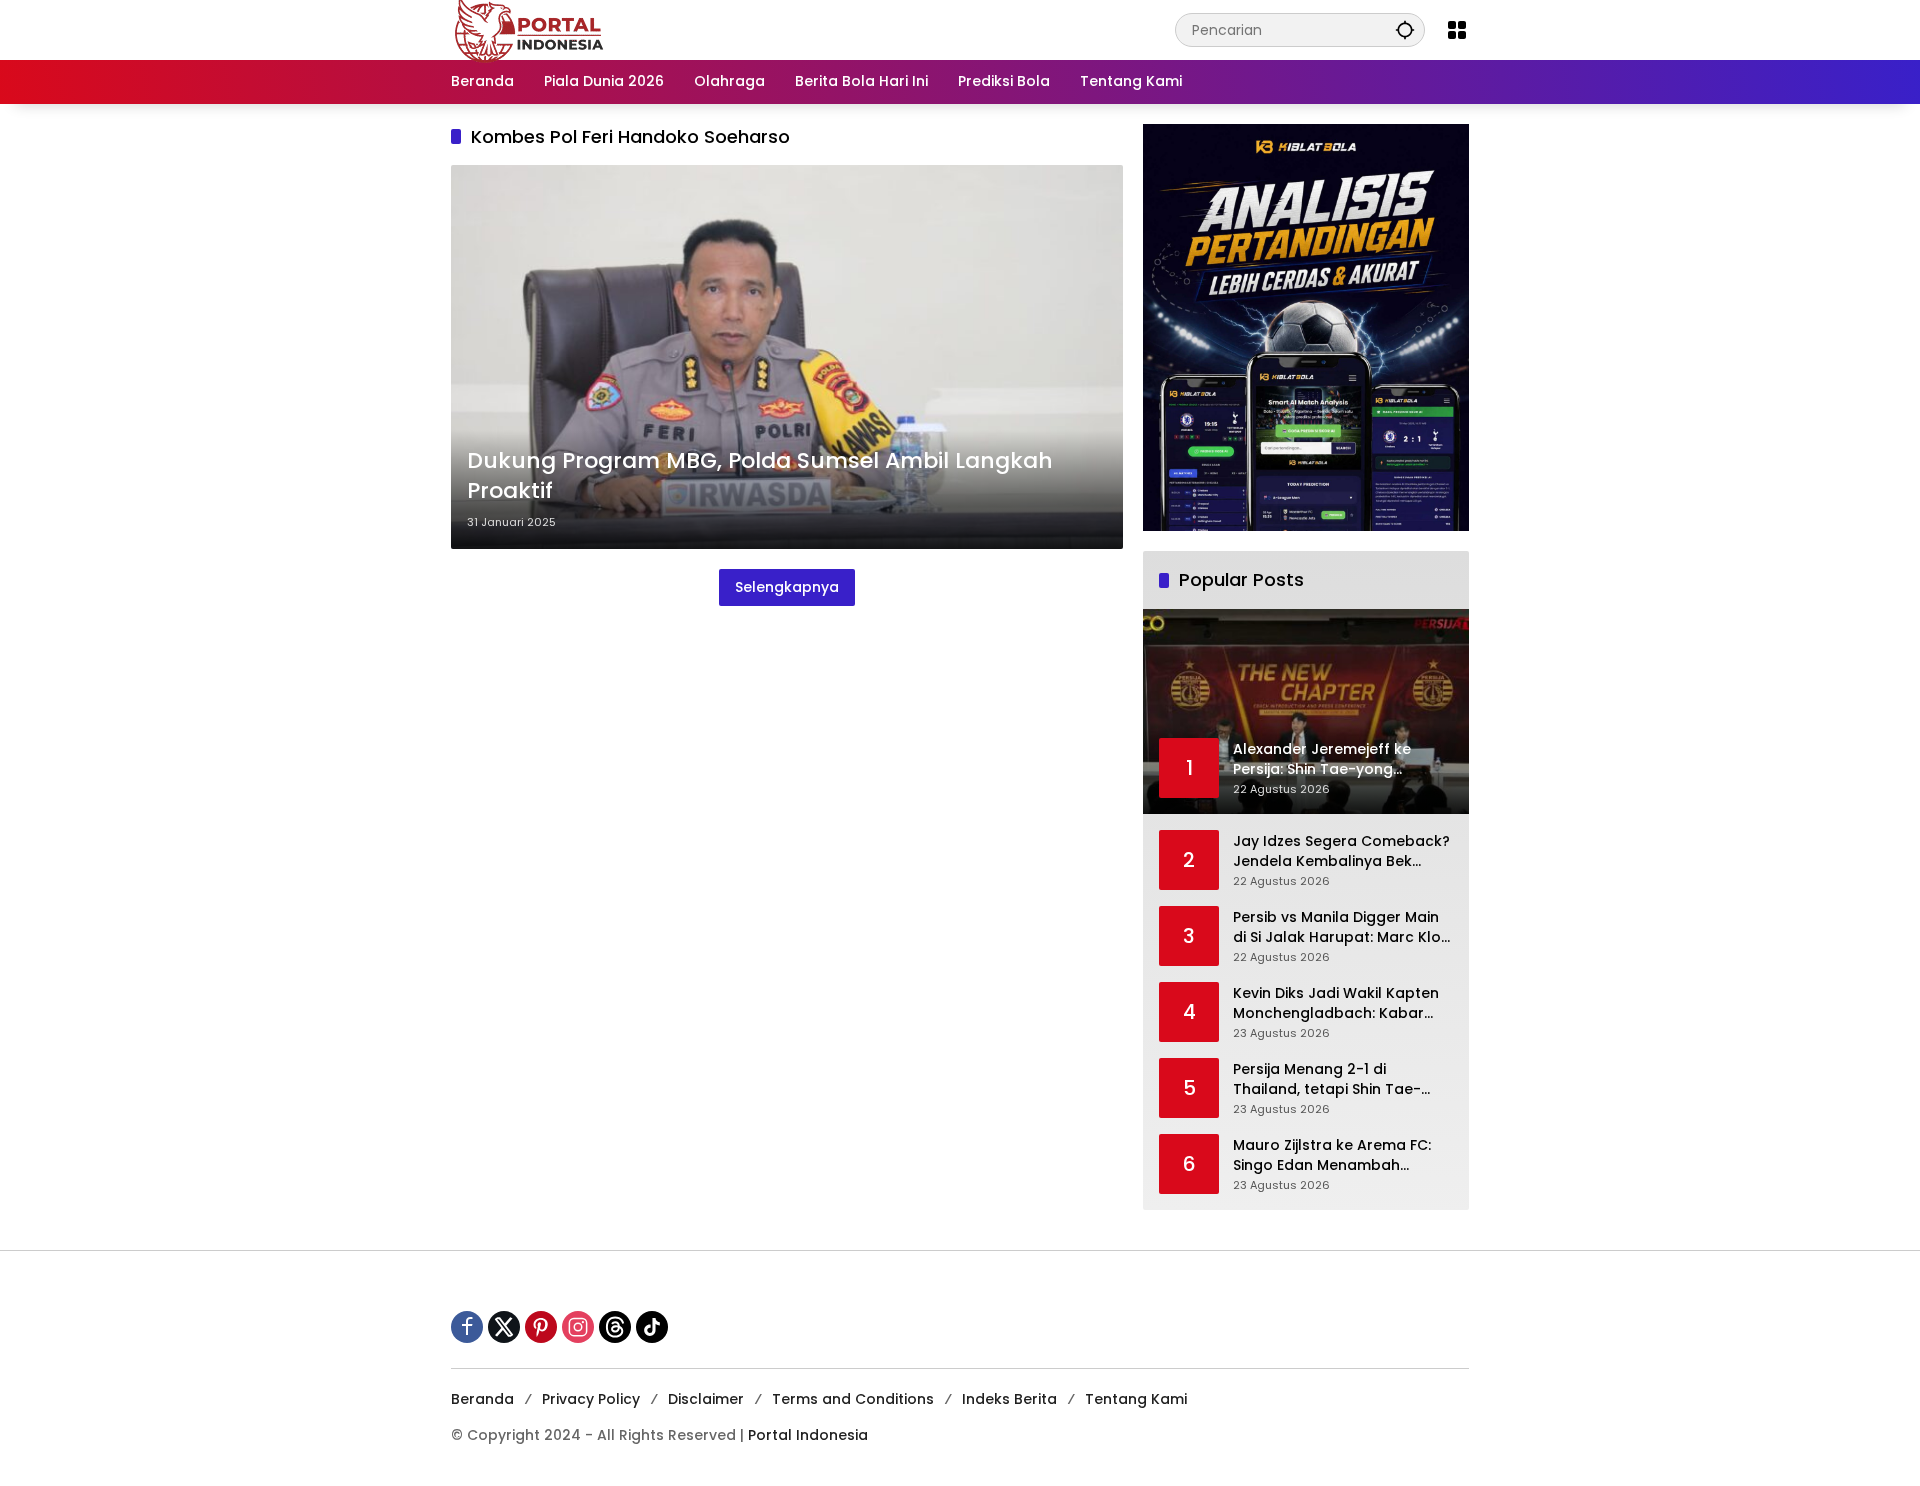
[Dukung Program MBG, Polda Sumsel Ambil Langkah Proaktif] (787, 357)
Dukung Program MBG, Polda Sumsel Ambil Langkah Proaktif (760, 476)
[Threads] (615, 1327)
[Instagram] (578, 1327)
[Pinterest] (541, 1327)
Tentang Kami (1136, 1399)
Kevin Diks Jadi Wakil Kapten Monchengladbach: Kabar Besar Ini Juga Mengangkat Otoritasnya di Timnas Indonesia (1336, 1003)
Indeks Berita (1009, 1399)
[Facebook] (467, 1327)
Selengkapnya (787, 587)
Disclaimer (706, 1399)
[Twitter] (504, 1327)
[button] (1405, 29)
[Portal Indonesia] (530, 29)
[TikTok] (652, 1327)
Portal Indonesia (808, 1435)
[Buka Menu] (1457, 30)
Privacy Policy (591, 1399)
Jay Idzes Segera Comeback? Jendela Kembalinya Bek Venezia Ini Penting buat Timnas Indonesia (1341, 851)
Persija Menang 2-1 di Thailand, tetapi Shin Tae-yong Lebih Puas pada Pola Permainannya (1331, 1079)
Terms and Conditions (853, 1399)
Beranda (482, 1399)
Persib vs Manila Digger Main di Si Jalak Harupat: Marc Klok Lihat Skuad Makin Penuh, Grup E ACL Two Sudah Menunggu (1341, 927)
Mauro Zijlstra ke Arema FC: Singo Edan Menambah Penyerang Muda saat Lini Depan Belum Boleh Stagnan (1337, 1155)
